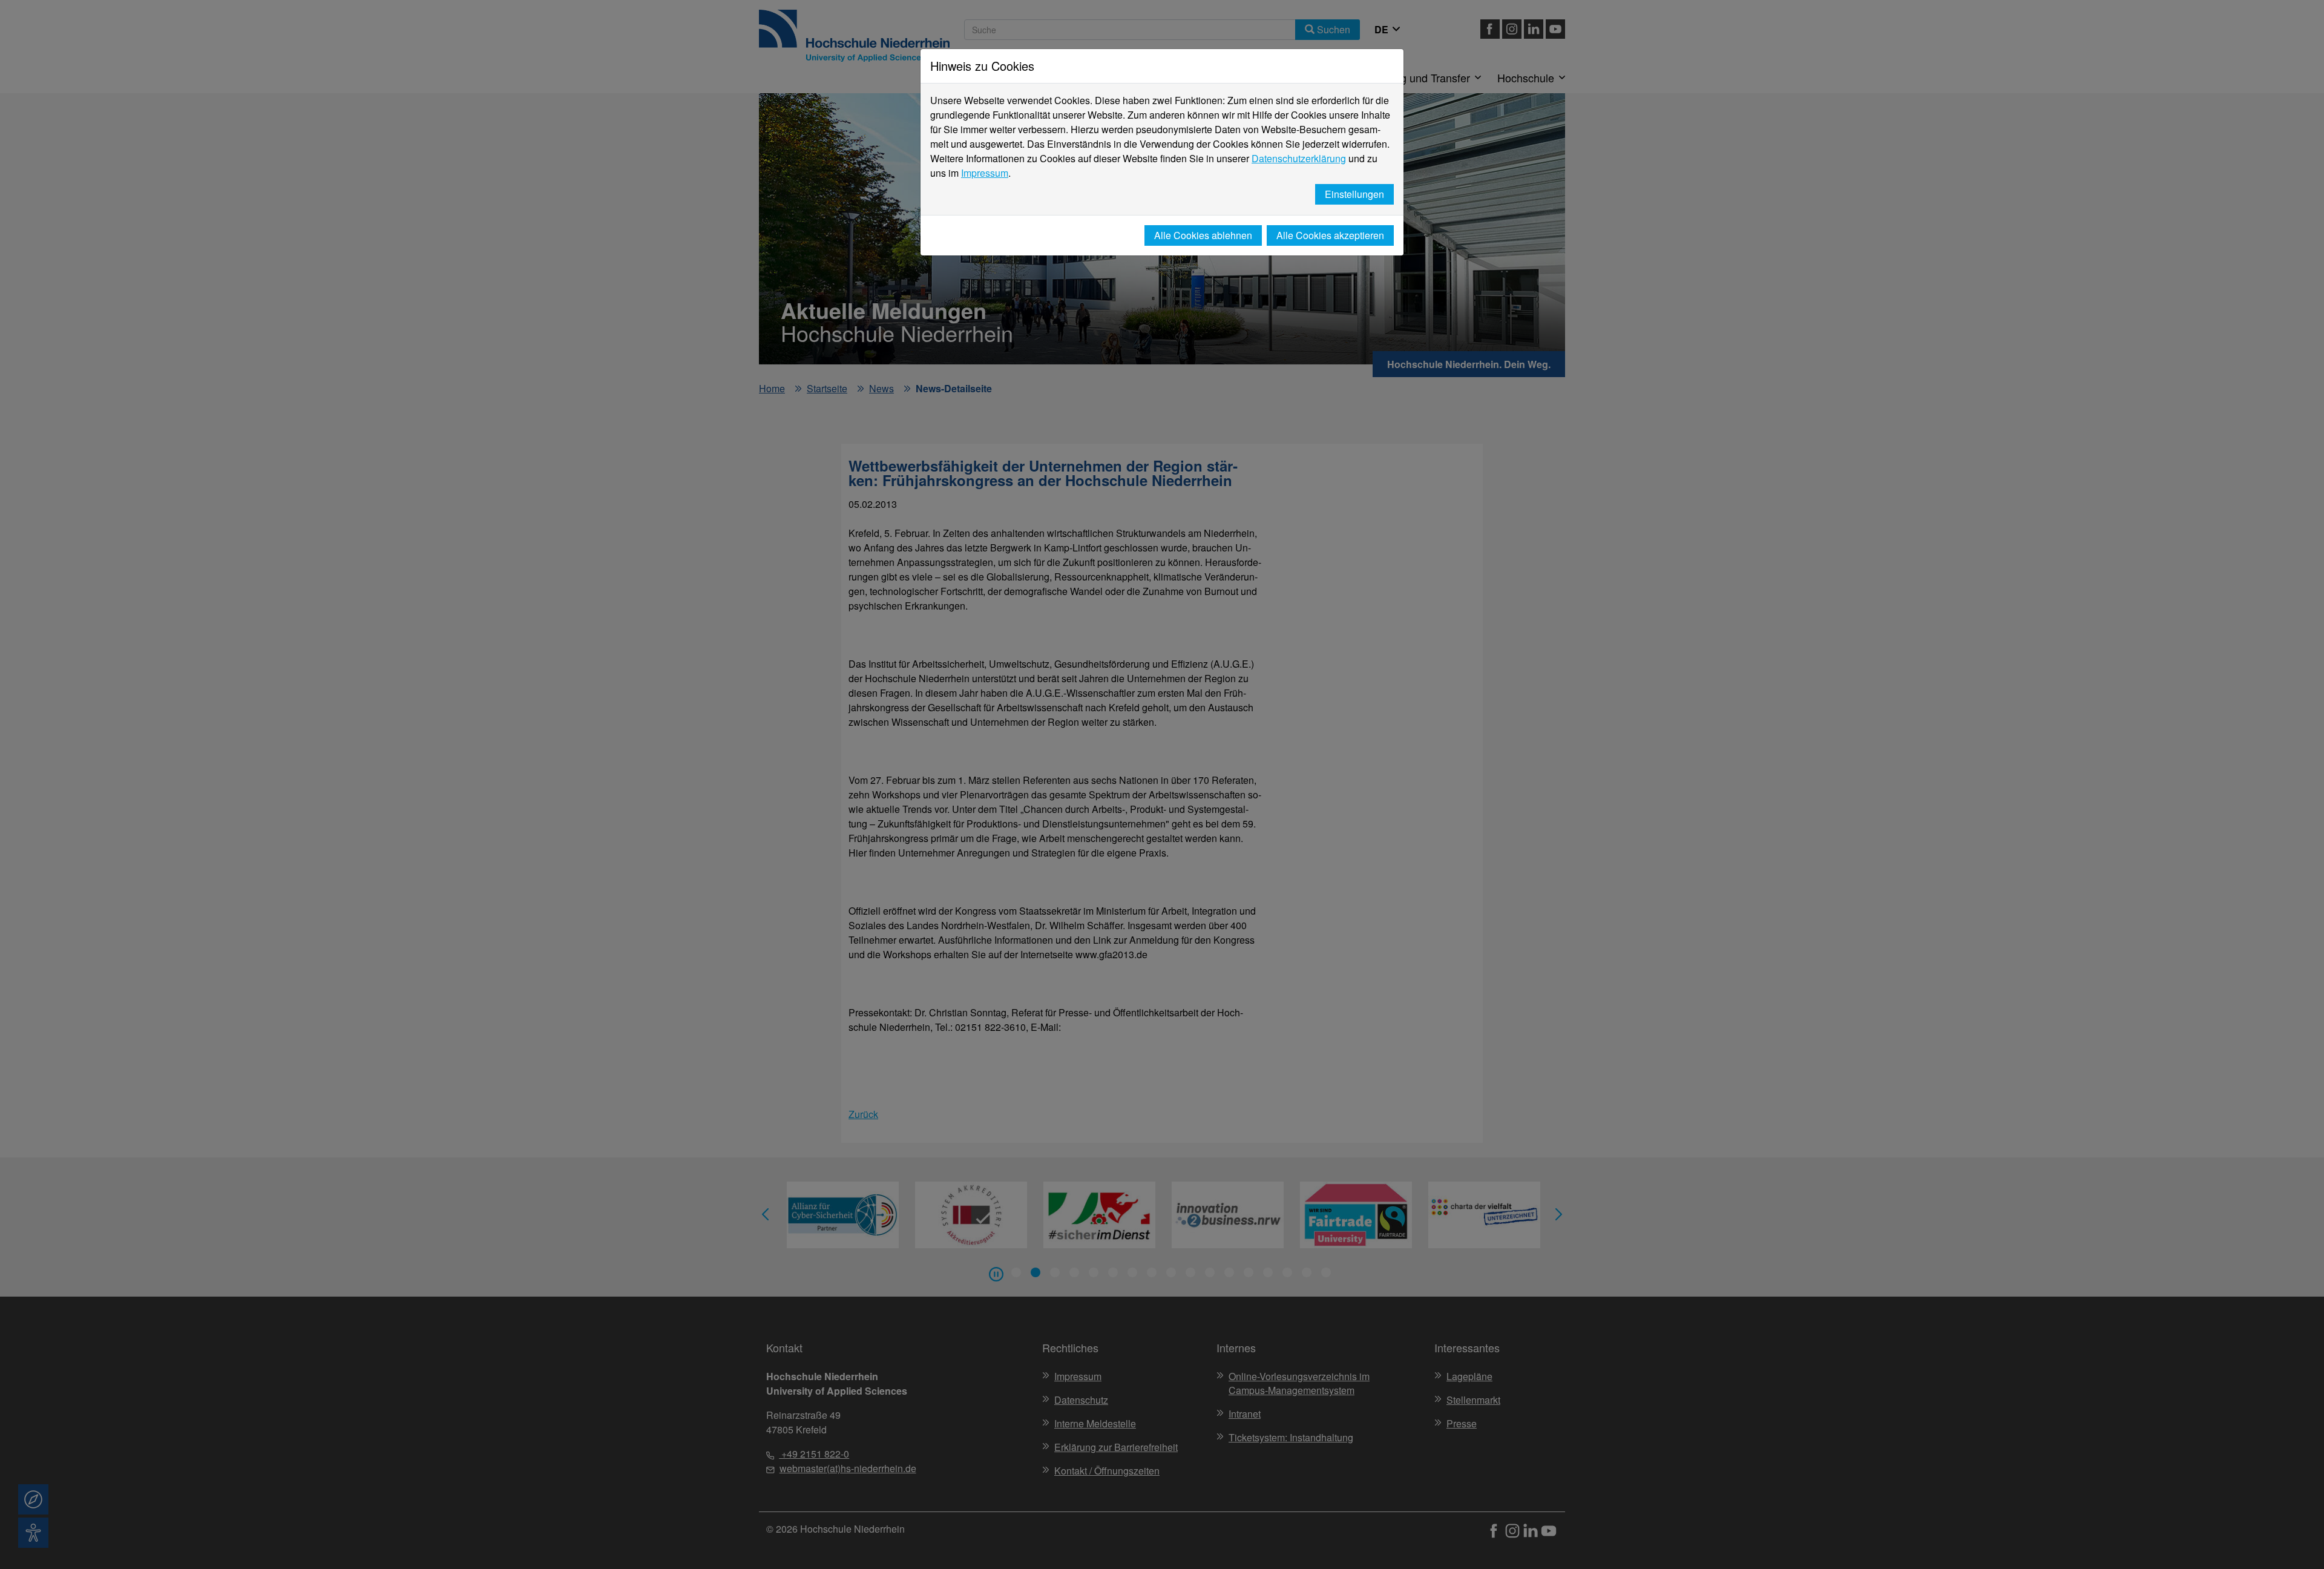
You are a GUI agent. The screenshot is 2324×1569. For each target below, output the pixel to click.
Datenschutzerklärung (1299, 158)
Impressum (985, 173)
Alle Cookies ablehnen (1203, 235)
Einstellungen (1354, 194)
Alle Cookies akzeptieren (1330, 235)
